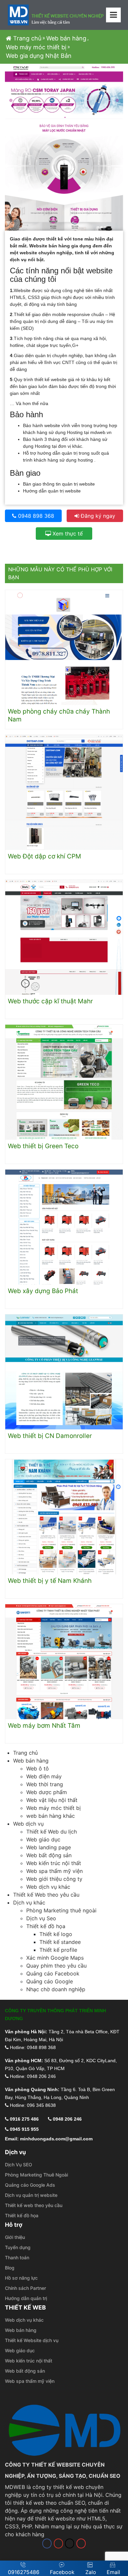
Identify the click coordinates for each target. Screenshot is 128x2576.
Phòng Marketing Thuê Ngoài (36, 2175)
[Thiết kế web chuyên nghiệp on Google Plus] (81, 2543)
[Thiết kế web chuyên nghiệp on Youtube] (58, 2543)
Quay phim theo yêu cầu (56, 1966)
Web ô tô (38, 1768)
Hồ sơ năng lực (21, 2278)
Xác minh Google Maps (55, 1958)
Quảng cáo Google (50, 1981)
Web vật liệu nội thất (52, 1800)
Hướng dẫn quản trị (26, 2298)
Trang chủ (26, 38)
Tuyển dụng (18, 2247)
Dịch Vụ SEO (19, 2165)
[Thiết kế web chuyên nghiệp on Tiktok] (70, 2543)
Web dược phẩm (47, 1792)
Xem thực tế (67, 534)
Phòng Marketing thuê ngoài (61, 1910)
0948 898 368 (35, 516)
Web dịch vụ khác (48, 1887)
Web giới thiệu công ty (54, 1879)
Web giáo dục (43, 1839)
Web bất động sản (49, 1855)
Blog (10, 2268)
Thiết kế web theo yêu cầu (34, 2205)
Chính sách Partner (25, 2288)
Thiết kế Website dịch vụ (32, 2340)
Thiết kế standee (60, 1942)
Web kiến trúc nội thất (54, 1863)
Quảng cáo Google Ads (30, 2185)
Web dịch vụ (28, 1824)
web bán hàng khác (51, 1816)
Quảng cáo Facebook (53, 1973)
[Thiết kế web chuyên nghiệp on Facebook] (47, 2543)
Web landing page (49, 1847)
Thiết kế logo (56, 1934)
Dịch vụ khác (29, 1903)
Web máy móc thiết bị (36, 47)
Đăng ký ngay (97, 516)
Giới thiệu (15, 2237)
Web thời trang (45, 1784)
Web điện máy (44, 1776)
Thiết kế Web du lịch (52, 1832)
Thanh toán (17, 2257)
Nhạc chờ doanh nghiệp (56, 1989)
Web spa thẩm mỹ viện (54, 1871)
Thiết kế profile (58, 1950)
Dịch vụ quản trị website (31, 2195)
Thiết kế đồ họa (46, 1926)
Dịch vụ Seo (41, 1918)
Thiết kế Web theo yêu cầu (46, 1895)
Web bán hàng (66, 38)
